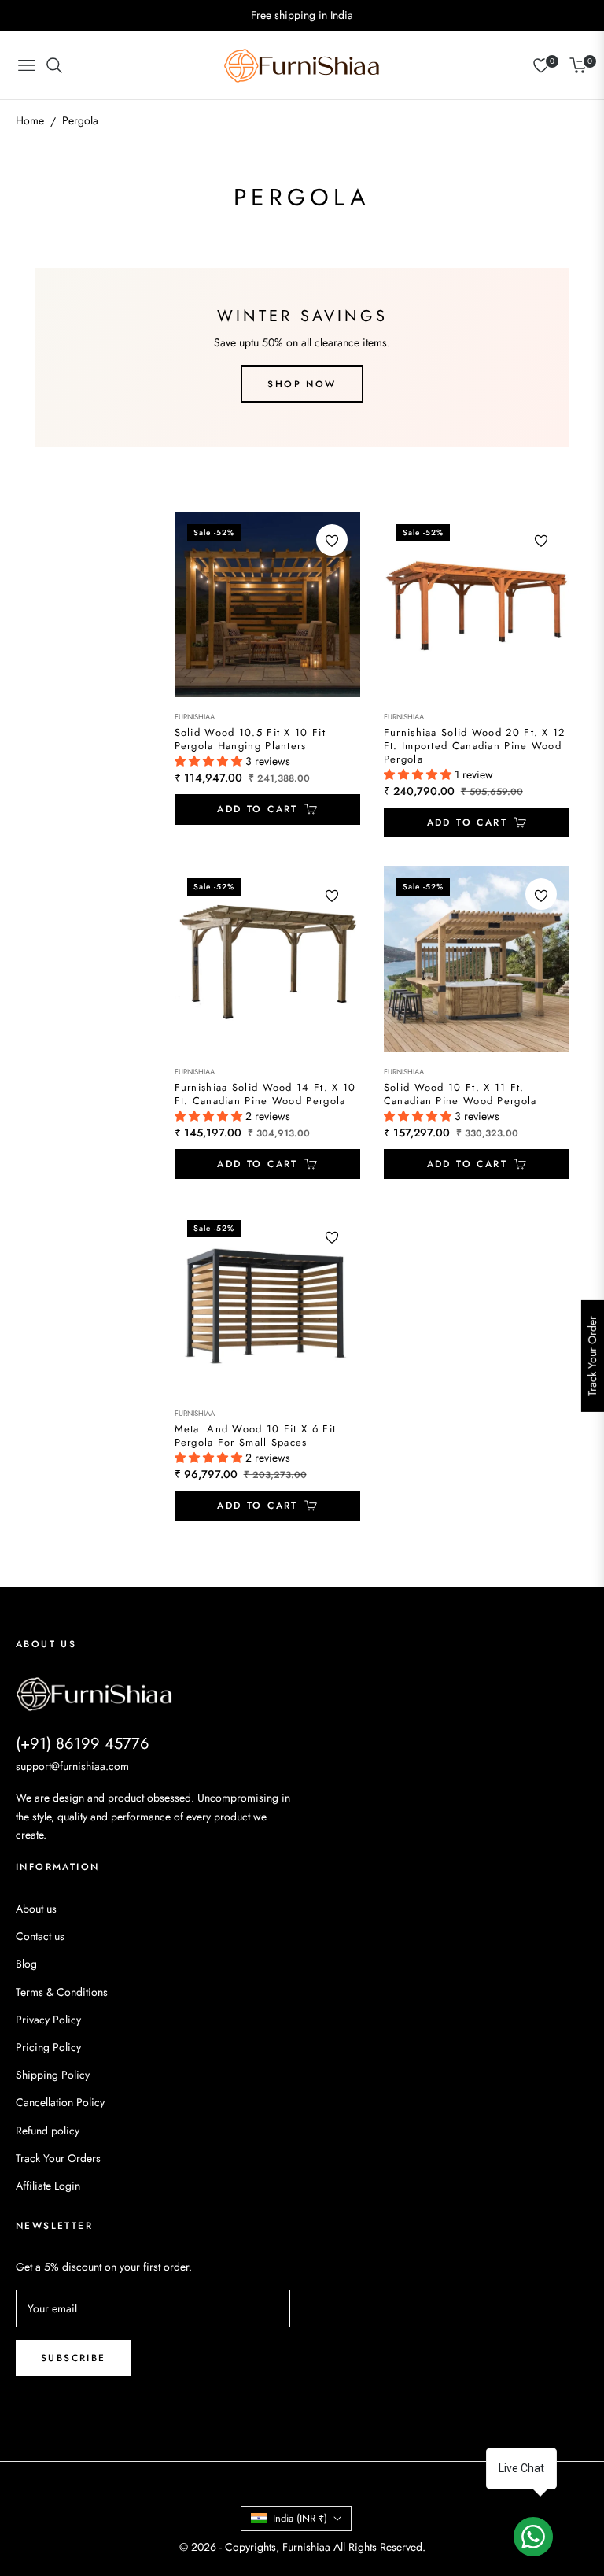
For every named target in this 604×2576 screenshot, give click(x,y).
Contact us (40, 1936)
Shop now (302, 384)
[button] (210, 761)
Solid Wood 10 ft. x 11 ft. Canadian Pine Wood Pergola (460, 1095)
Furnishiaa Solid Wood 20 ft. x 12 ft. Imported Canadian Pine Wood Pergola (475, 747)
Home (30, 120)
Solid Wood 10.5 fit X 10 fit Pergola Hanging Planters (250, 740)
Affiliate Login (48, 2186)
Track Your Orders (58, 2158)
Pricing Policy (48, 2047)
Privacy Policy (48, 2020)
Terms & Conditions (62, 1992)
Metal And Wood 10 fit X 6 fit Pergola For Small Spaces (256, 1436)
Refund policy (48, 2131)
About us (36, 1909)
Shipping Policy (53, 2075)
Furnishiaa (195, 717)
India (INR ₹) (300, 2518)
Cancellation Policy (60, 2102)
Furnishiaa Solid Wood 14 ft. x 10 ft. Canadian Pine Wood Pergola (265, 1095)
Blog (26, 1964)
